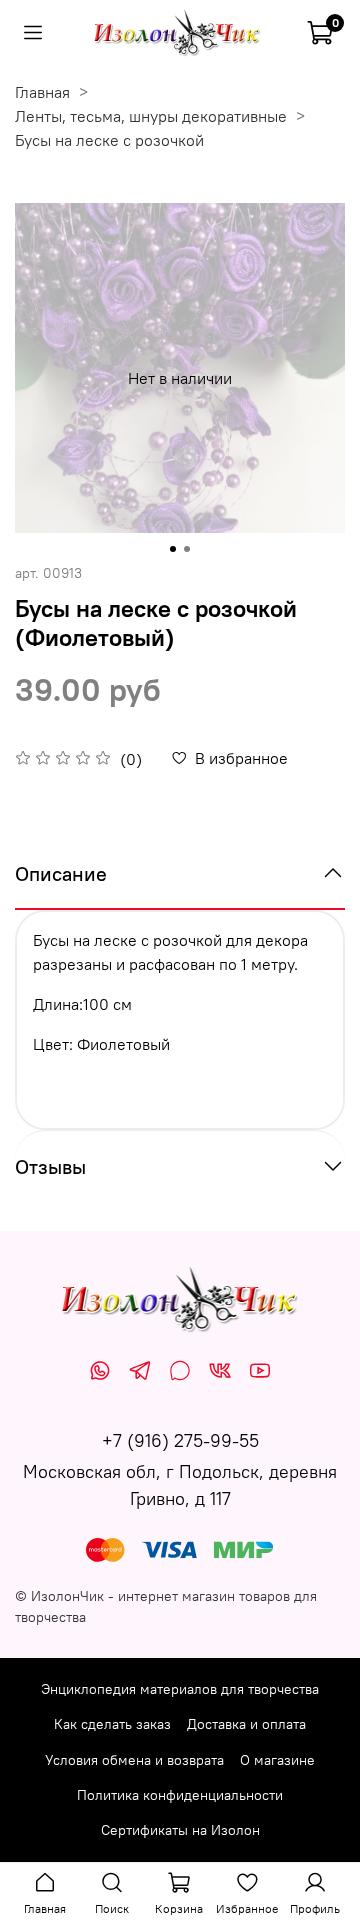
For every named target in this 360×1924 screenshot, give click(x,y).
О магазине (277, 1760)
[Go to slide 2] (187, 549)
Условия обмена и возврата (134, 1760)
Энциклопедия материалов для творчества (180, 1689)
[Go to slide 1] (173, 549)
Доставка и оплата (246, 1724)
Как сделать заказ (112, 1724)
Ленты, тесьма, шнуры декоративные (151, 116)
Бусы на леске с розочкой (109, 140)
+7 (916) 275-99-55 (180, 1440)
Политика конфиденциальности (180, 1795)
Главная (42, 92)
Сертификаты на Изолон (180, 1830)
